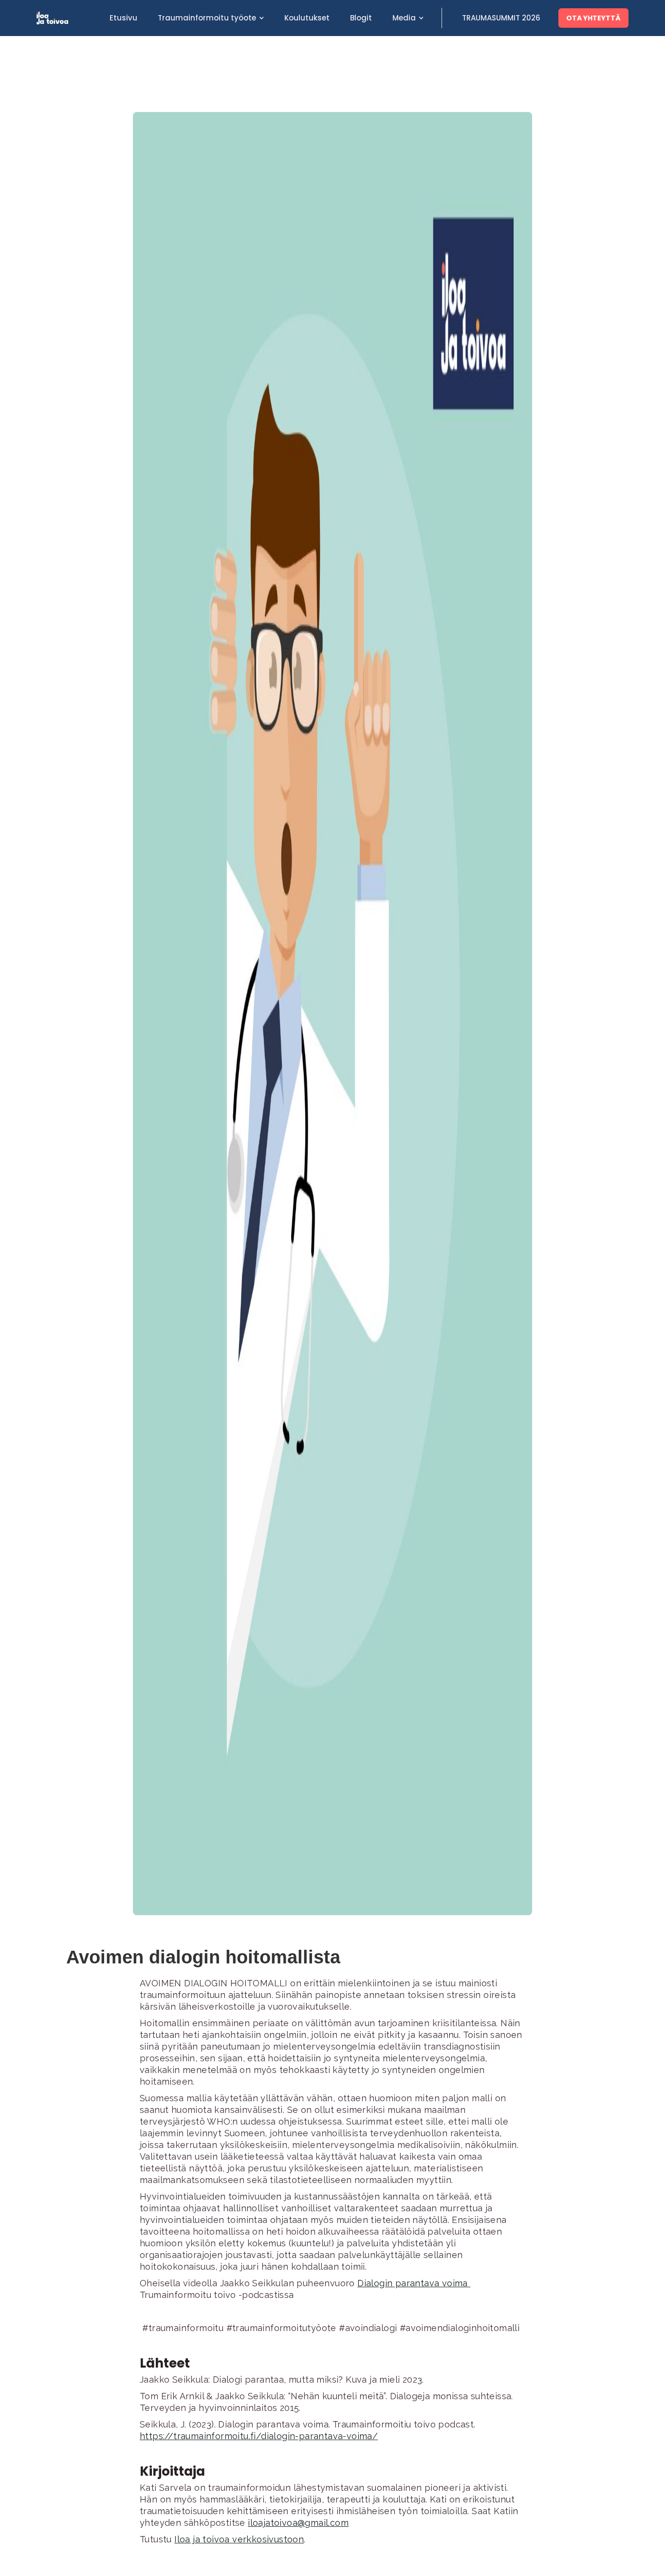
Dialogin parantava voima (414, 2283)
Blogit (361, 18)
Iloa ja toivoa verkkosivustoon (239, 2539)
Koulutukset (307, 18)
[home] (68, 18)
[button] (211, 18)
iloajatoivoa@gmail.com (298, 2523)
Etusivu (123, 18)
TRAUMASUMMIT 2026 (501, 18)
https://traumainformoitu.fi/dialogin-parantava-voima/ (259, 2436)
